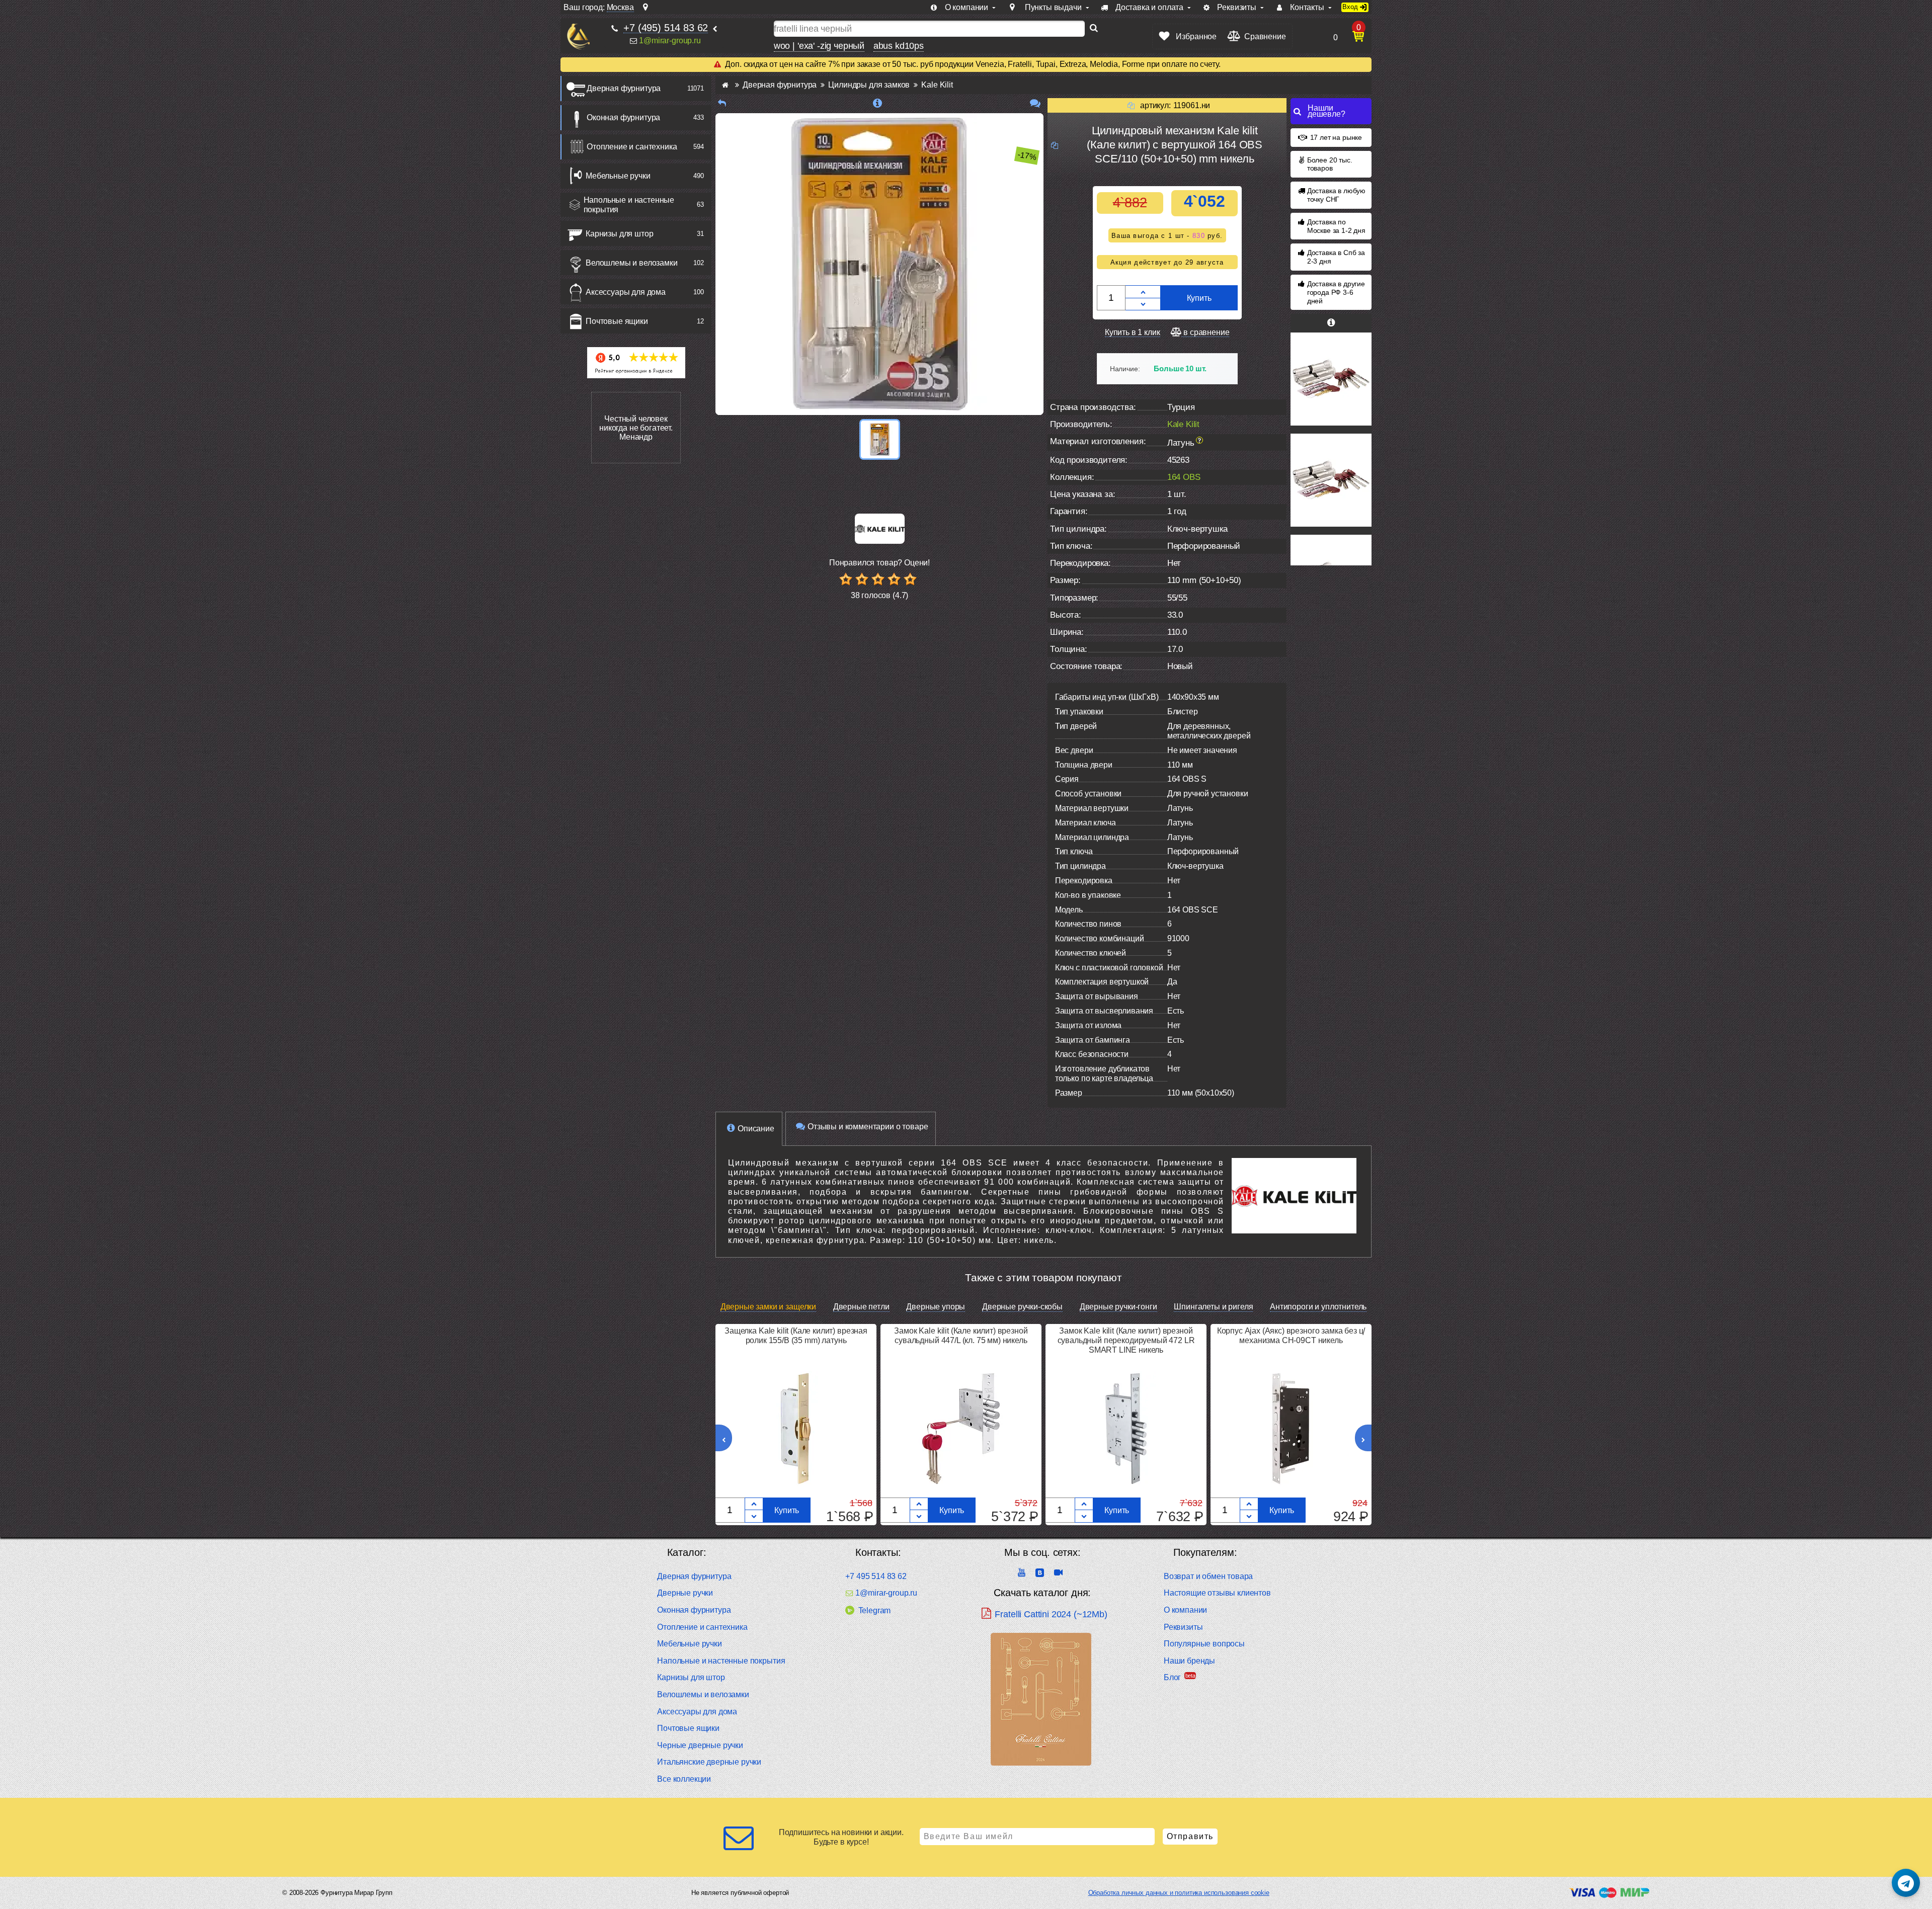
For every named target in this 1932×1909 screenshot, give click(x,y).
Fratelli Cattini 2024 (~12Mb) (1051, 1614)
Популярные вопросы (1204, 1644)
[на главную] (578, 36)
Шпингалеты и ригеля (1213, 1307)
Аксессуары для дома (626, 292)
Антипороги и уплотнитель (1318, 1307)
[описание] (878, 103)
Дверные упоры (936, 1307)
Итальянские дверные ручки (709, 1762)
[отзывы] (1035, 103)
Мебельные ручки (618, 176)
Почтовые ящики (617, 321)
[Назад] (722, 103)
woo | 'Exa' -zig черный (819, 46)
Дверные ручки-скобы (1022, 1307)
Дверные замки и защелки (768, 1307)
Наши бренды (1189, 1661)
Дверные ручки (685, 1593)
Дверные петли (861, 1307)
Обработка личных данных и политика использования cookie (1179, 1893)
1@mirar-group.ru (670, 40)
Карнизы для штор (619, 234)
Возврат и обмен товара (1208, 1576)
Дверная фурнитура (624, 88)
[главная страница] (725, 85)
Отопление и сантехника (632, 147)
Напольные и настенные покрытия (629, 205)
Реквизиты (1183, 1627)
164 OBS (1184, 477)
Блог (1172, 1677)
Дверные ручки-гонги (1118, 1307)
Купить (1199, 298)
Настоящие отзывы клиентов (1217, 1593)
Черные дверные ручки (700, 1745)
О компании (1185, 1610)
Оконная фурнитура (623, 117)
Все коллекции (684, 1779)
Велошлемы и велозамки (632, 263)
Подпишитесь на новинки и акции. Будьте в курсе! (841, 1837)
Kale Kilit (1183, 424)
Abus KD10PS (899, 46)
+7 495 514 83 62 (876, 1576)
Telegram (874, 1610)
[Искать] (1094, 29)
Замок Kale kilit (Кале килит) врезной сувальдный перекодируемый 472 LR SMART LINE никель (1126, 1340)
